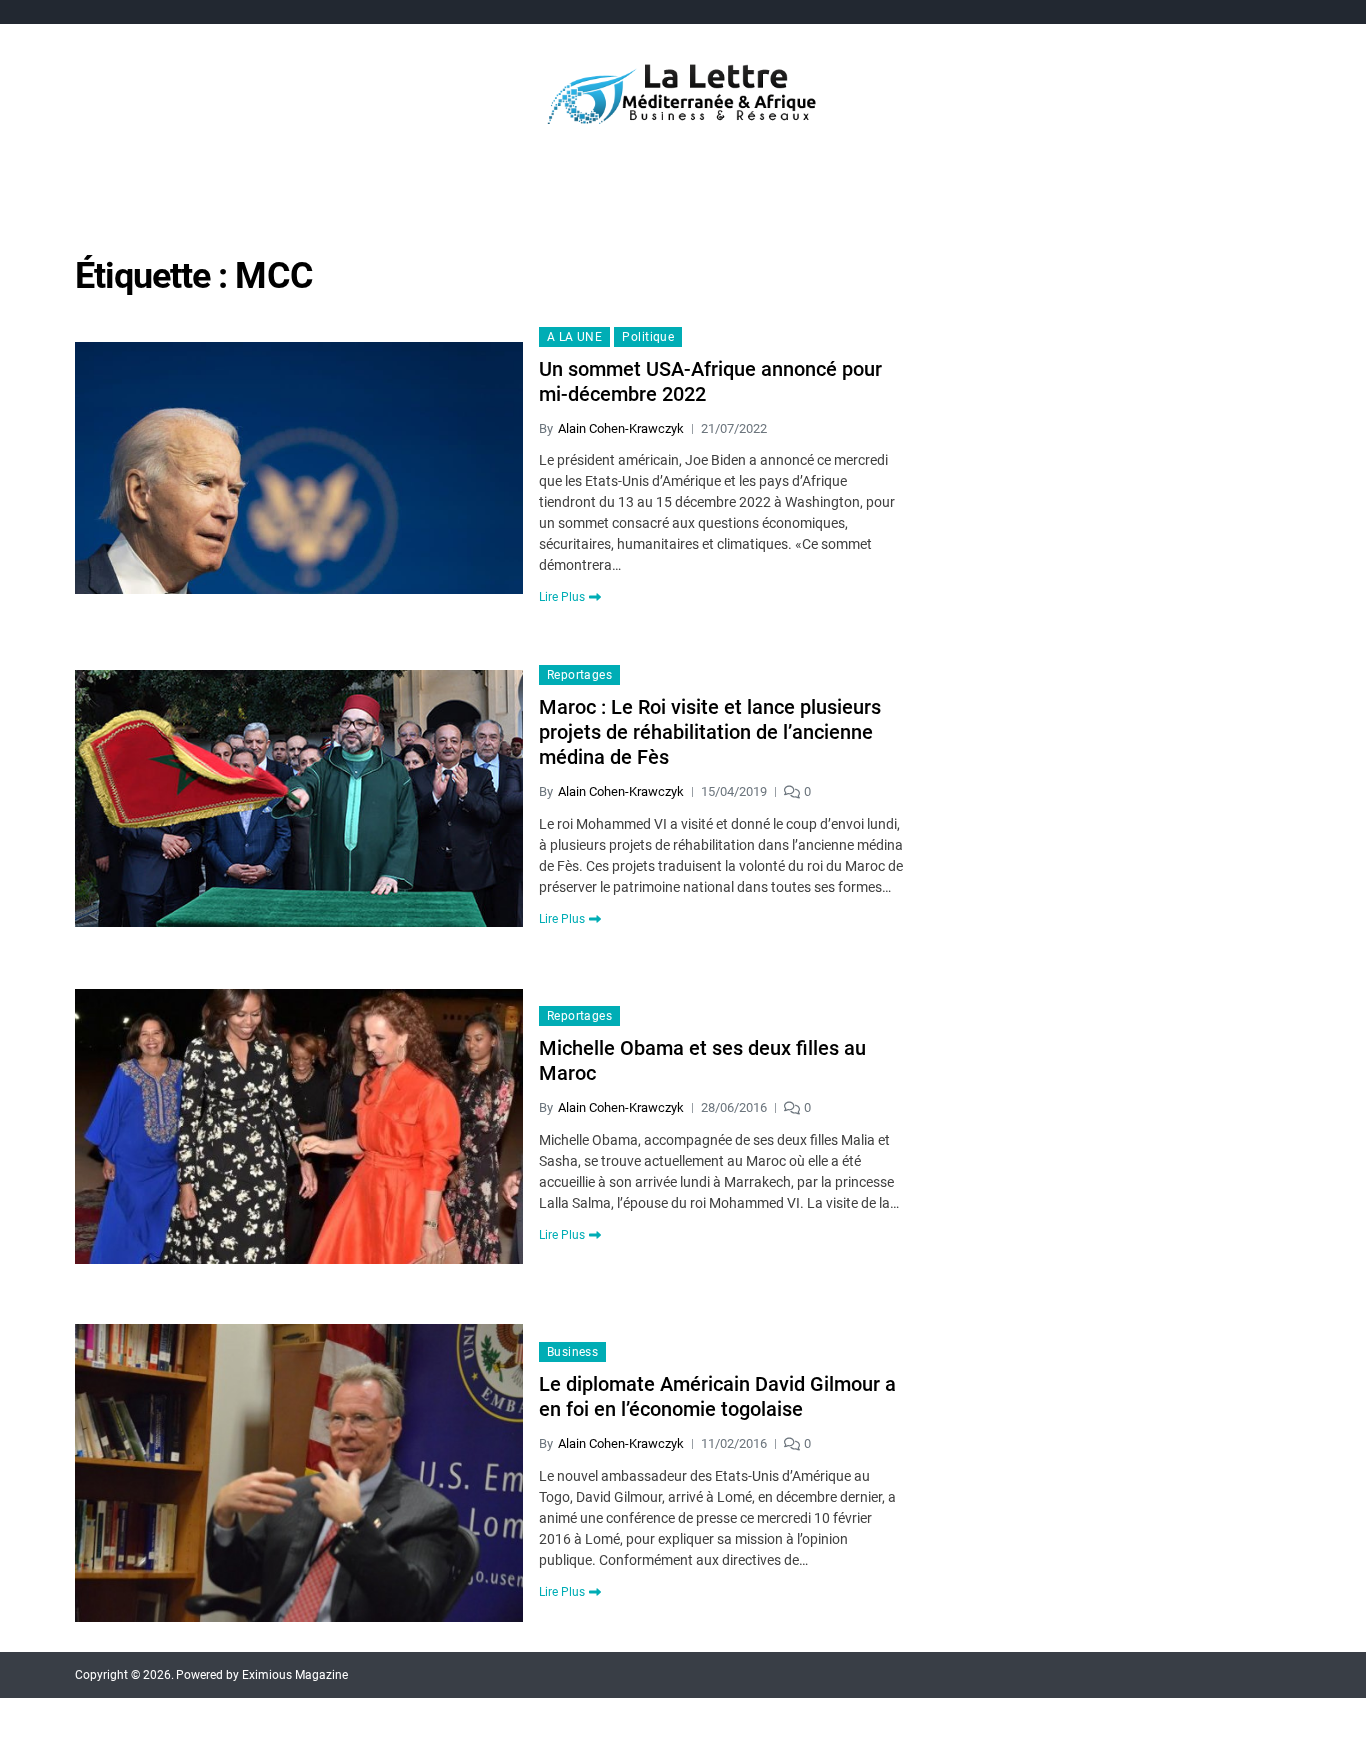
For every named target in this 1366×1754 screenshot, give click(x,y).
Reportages (579, 675)
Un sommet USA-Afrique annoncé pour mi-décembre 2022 (710, 381)
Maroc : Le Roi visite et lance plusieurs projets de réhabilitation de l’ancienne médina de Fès (710, 732)
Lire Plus (562, 597)
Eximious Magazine (295, 1675)
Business (573, 1352)
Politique (648, 337)
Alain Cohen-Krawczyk (621, 428)
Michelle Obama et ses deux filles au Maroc (702, 1060)
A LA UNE (575, 337)
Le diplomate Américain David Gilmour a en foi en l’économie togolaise (717, 1396)
